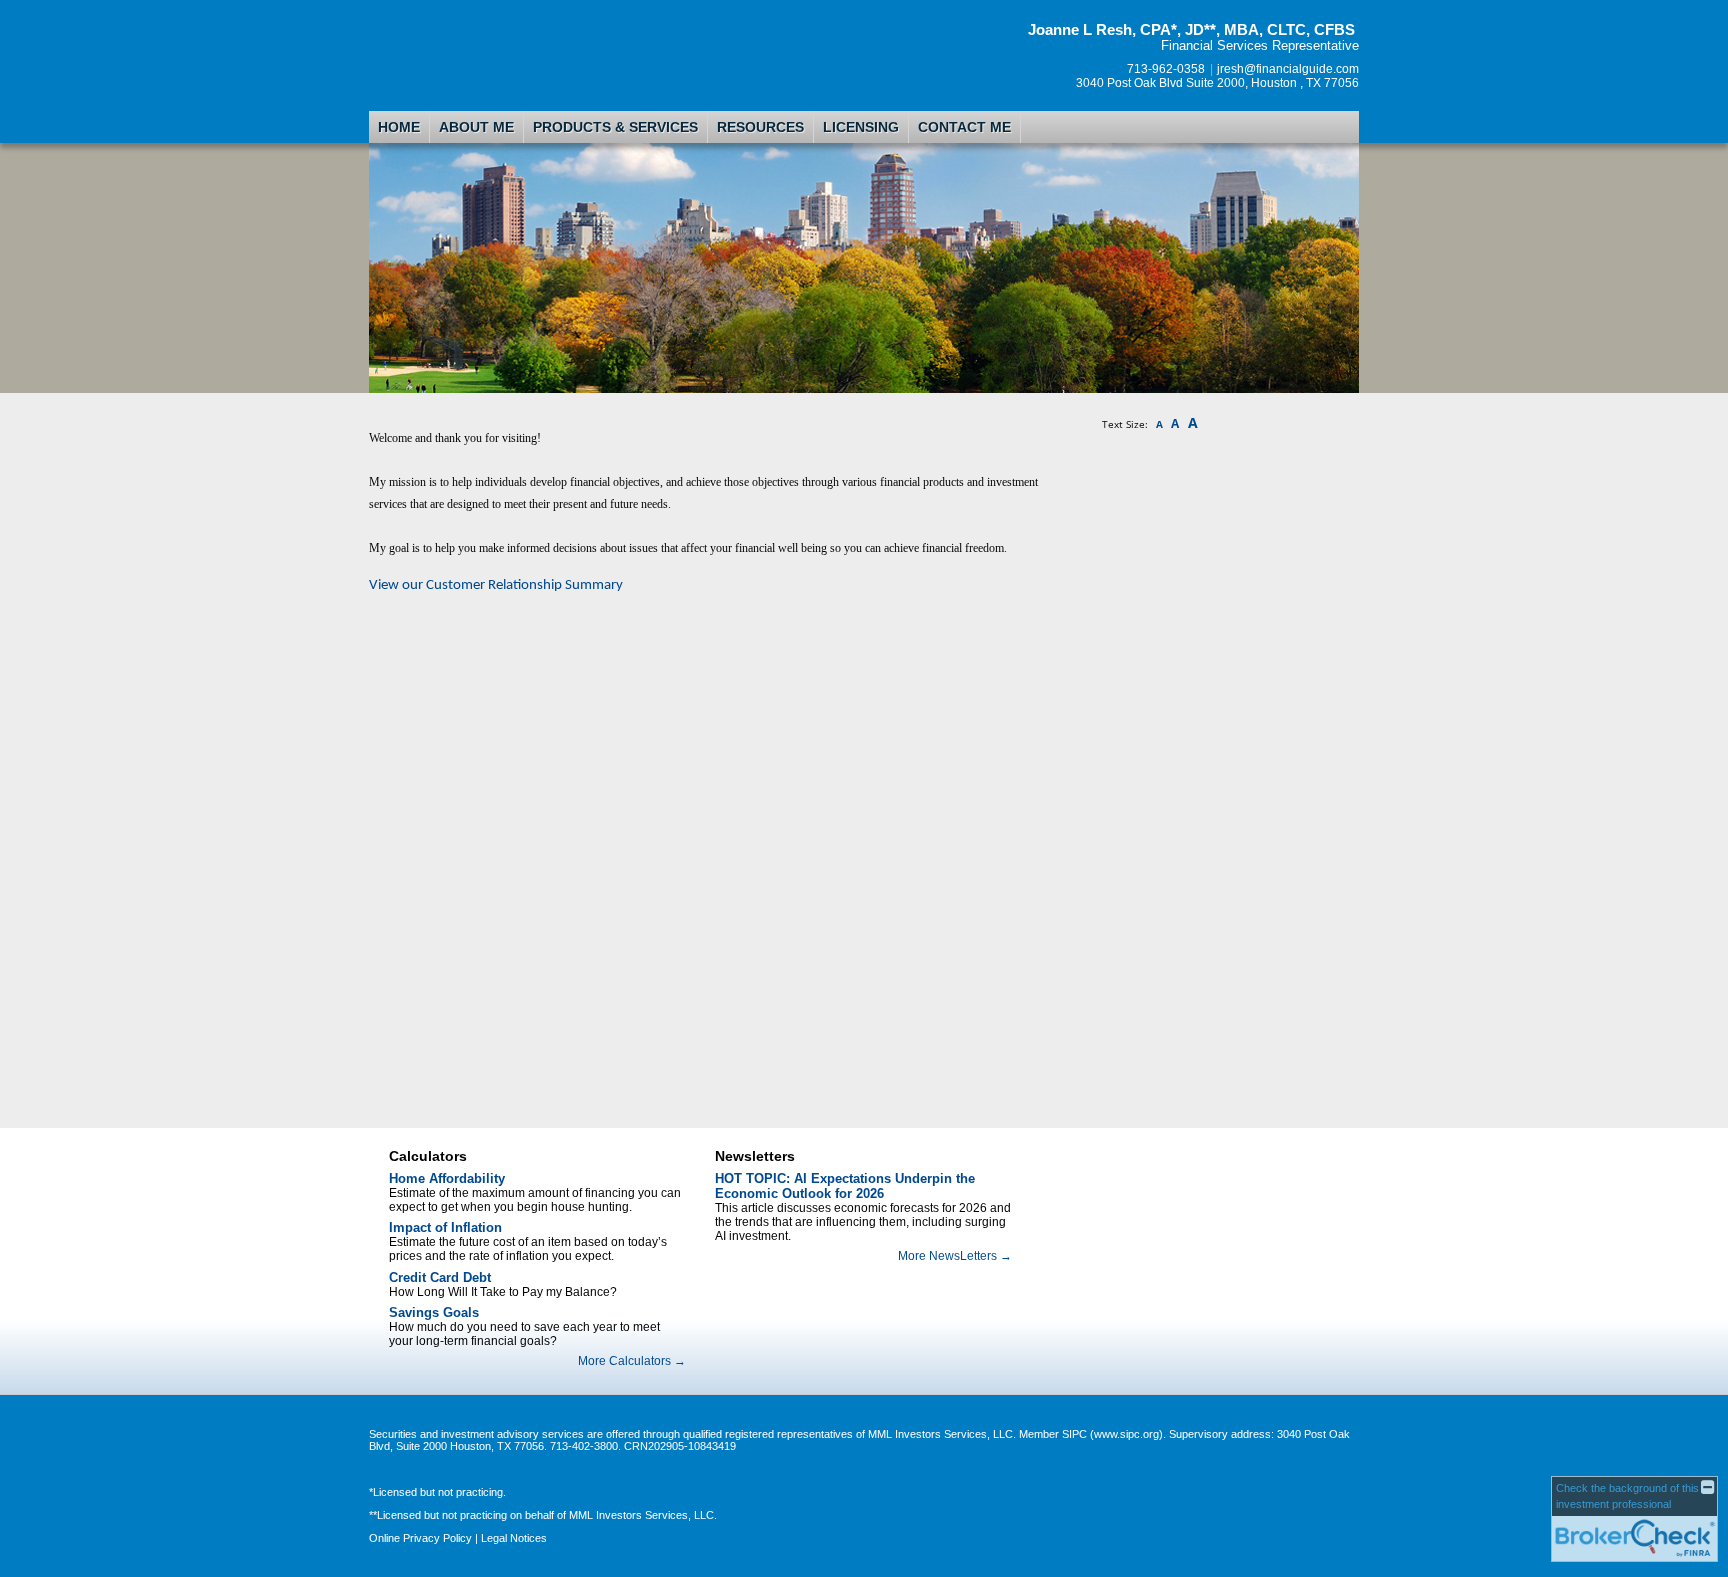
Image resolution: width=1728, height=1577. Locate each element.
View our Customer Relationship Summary (496, 585)
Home (399, 127)
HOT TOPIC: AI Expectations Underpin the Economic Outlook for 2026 (845, 1186)
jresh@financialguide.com (1288, 69)
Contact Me (964, 127)
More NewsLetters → (955, 1256)
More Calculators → (632, 1361)
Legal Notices (514, 1538)
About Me (476, 127)
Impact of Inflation (445, 1227)
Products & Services (615, 127)
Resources (760, 127)
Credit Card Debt (440, 1277)
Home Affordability (447, 1178)
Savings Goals (434, 1312)
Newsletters (755, 1156)
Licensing (861, 127)
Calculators (428, 1156)
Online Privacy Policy (420, 1538)
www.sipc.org (1126, 1434)
